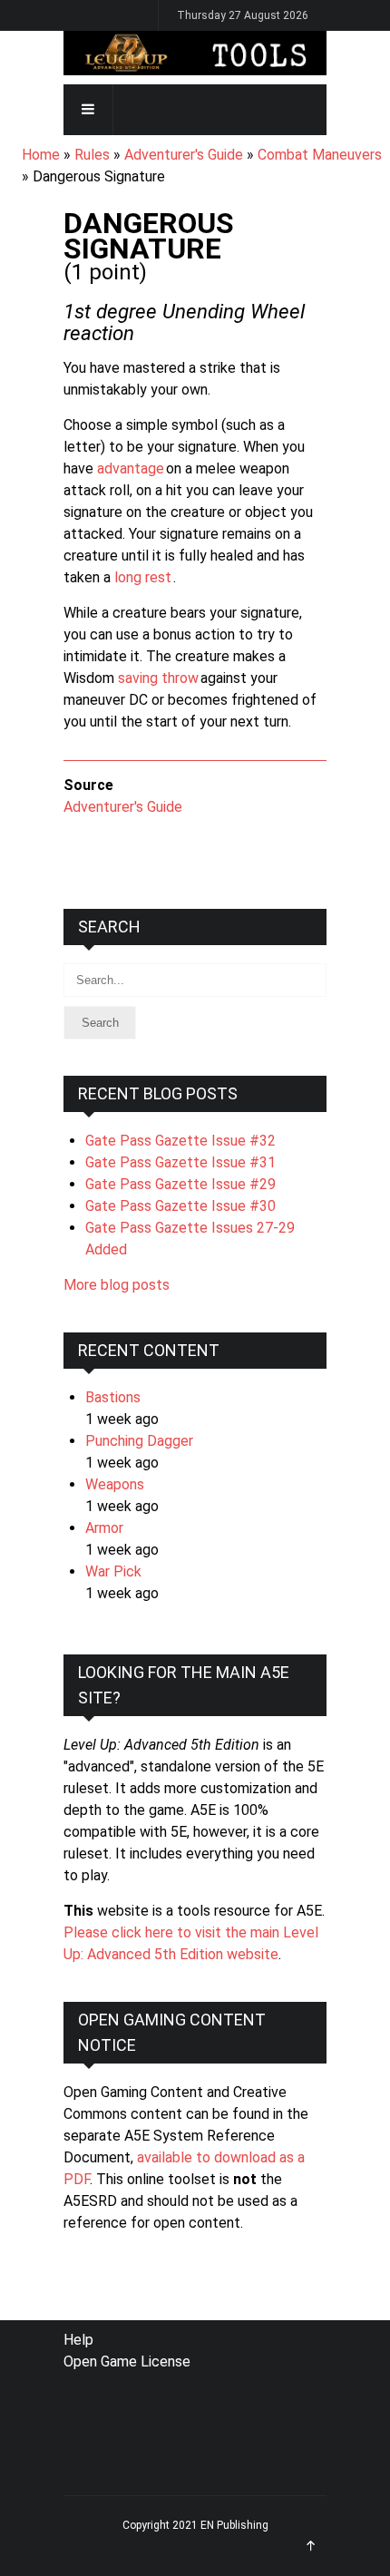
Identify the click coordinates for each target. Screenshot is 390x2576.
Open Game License (127, 2361)
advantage (131, 468)
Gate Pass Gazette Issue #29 (180, 1184)
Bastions (113, 1397)
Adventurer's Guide (184, 155)
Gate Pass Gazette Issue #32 (180, 1141)
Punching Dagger (139, 1441)
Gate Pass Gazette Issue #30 (180, 1206)
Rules (92, 155)
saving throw (158, 678)
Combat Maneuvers (320, 155)
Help (78, 2340)
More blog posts (117, 1285)
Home (41, 155)
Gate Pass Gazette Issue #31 (180, 1162)
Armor (104, 1528)
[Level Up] (195, 53)
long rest (143, 577)
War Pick (113, 1571)
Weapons (115, 1484)
